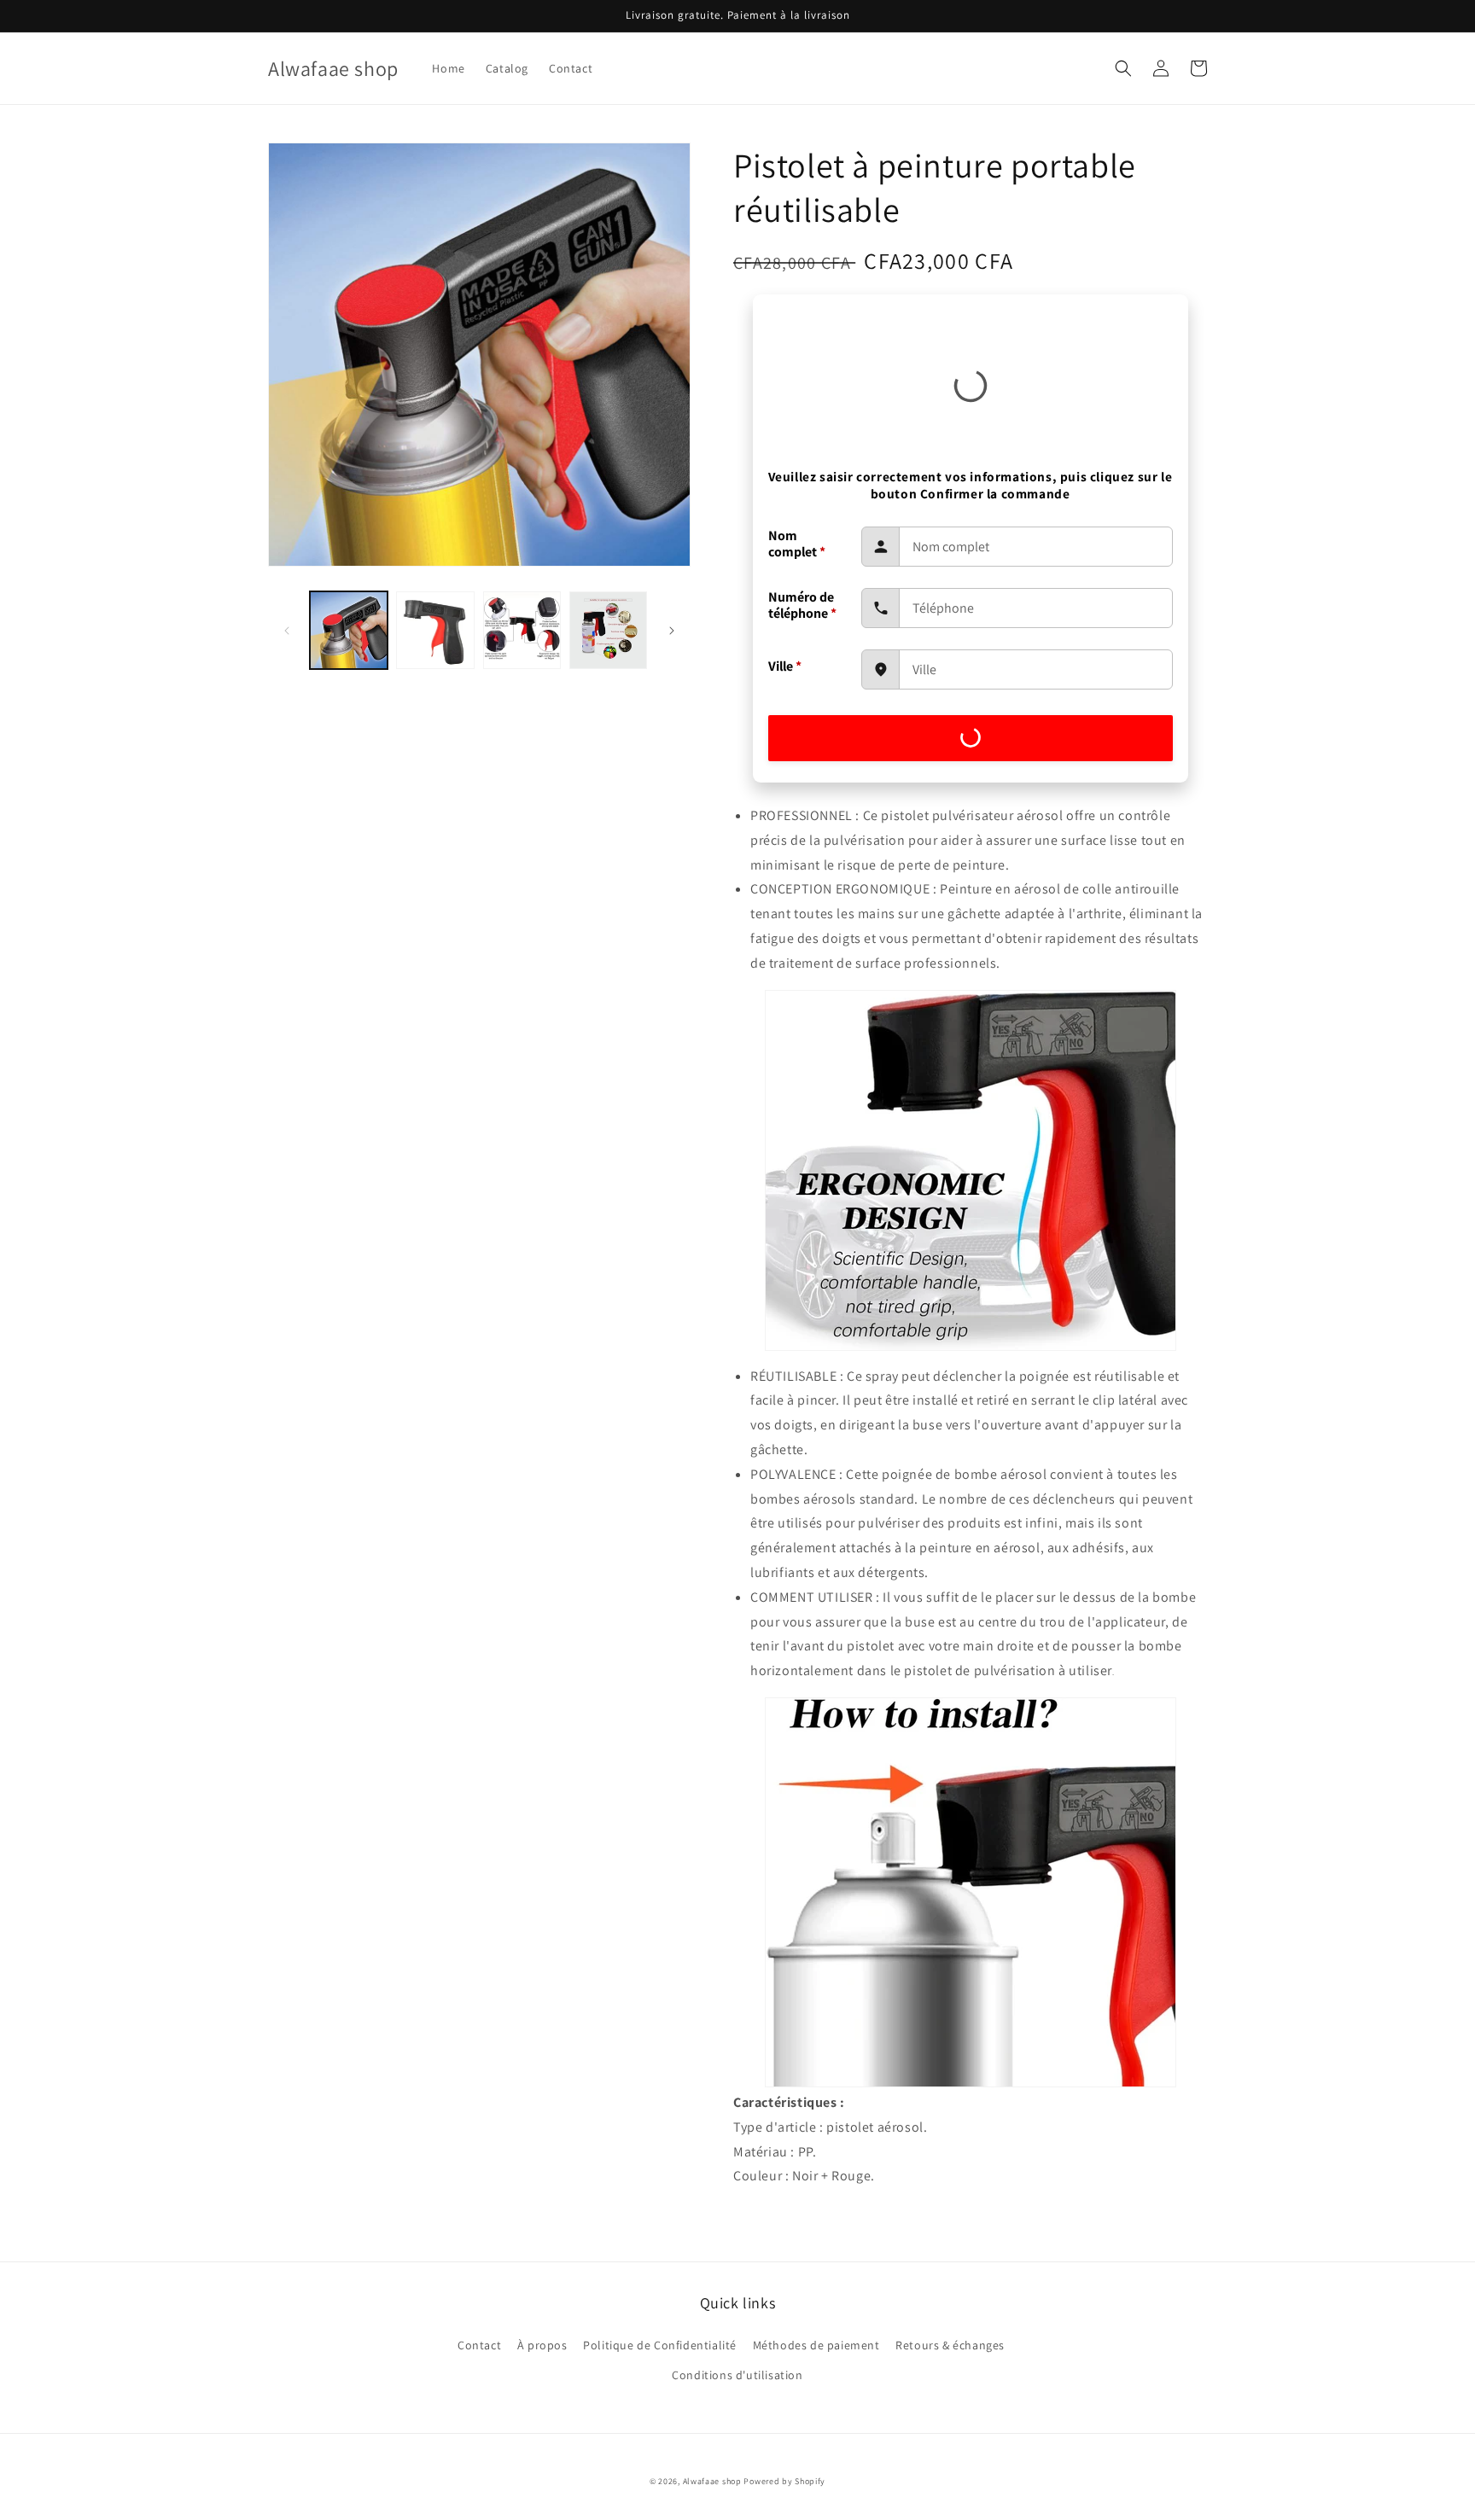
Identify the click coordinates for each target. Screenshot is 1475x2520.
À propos (542, 2345)
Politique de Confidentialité (660, 2345)
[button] (1123, 68)
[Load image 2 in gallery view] (435, 630)
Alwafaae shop (712, 2481)
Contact (479, 2345)
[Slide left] (287, 631)
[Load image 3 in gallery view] (522, 630)
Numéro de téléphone (802, 605)
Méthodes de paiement (816, 2345)
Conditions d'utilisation (737, 2375)
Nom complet (797, 544)
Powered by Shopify (784, 2481)
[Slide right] (672, 631)
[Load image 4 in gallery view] (608, 630)
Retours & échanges (950, 2345)
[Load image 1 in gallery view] (349, 630)
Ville (785, 666)
